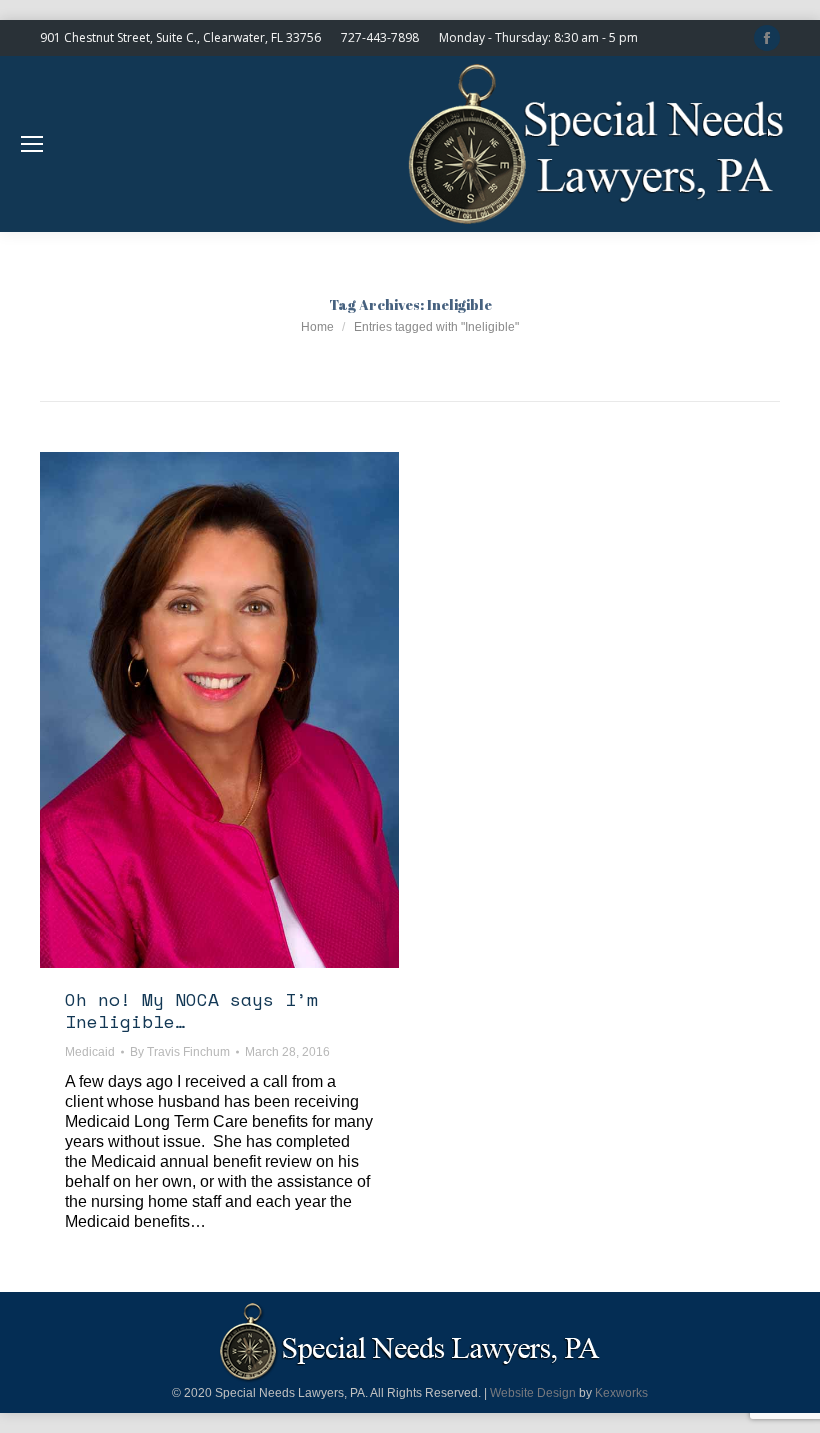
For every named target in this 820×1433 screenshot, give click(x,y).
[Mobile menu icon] (32, 144)
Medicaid (90, 1052)
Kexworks (621, 1393)
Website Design (533, 1393)
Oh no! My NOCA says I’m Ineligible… (191, 1010)
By (180, 1052)
